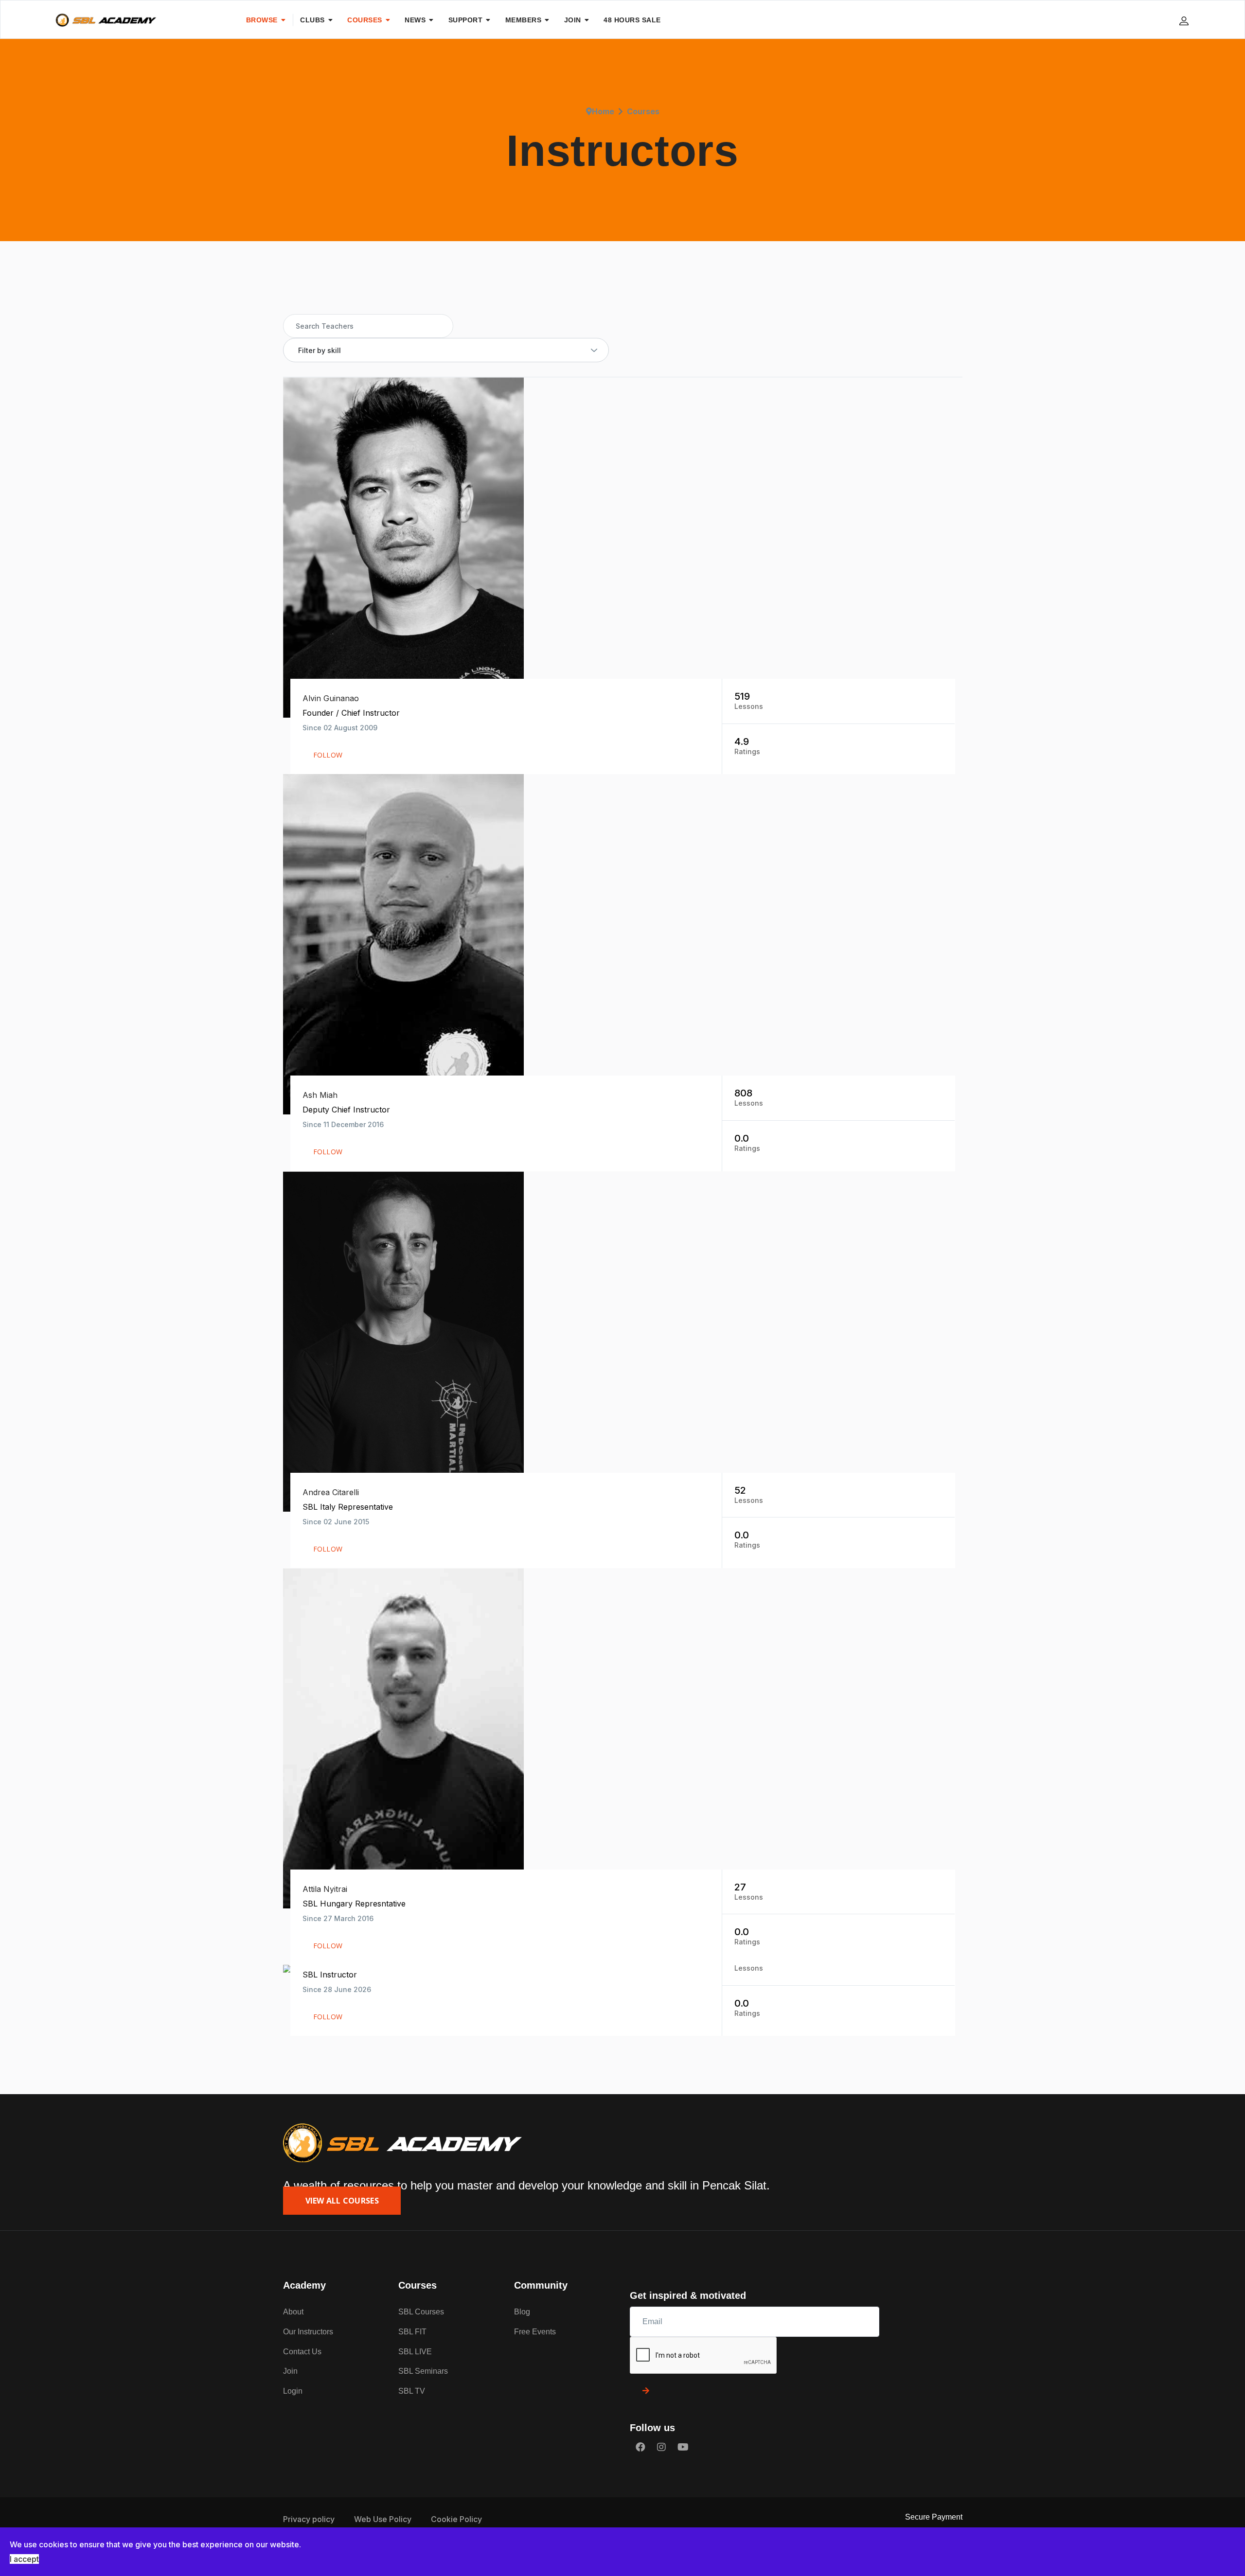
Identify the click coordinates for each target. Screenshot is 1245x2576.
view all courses (342, 2201)
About (293, 2312)
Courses (365, 20)
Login (293, 2391)
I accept (24, 2559)
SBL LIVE (415, 2352)
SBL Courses (421, 2312)
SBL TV (412, 2391)
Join (290, 2371)
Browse (262, 20)
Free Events (535, 2332)
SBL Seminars (423, 2371)
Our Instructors (308, 2332)
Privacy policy (309, 2519)
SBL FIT (412, 2332)
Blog (522, 2312)
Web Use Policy (383, 2519)
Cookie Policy (456, 2519)
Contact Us (302, 2352)
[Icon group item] (640, 2447)
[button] (1185, 20)
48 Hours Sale (632, 20)
